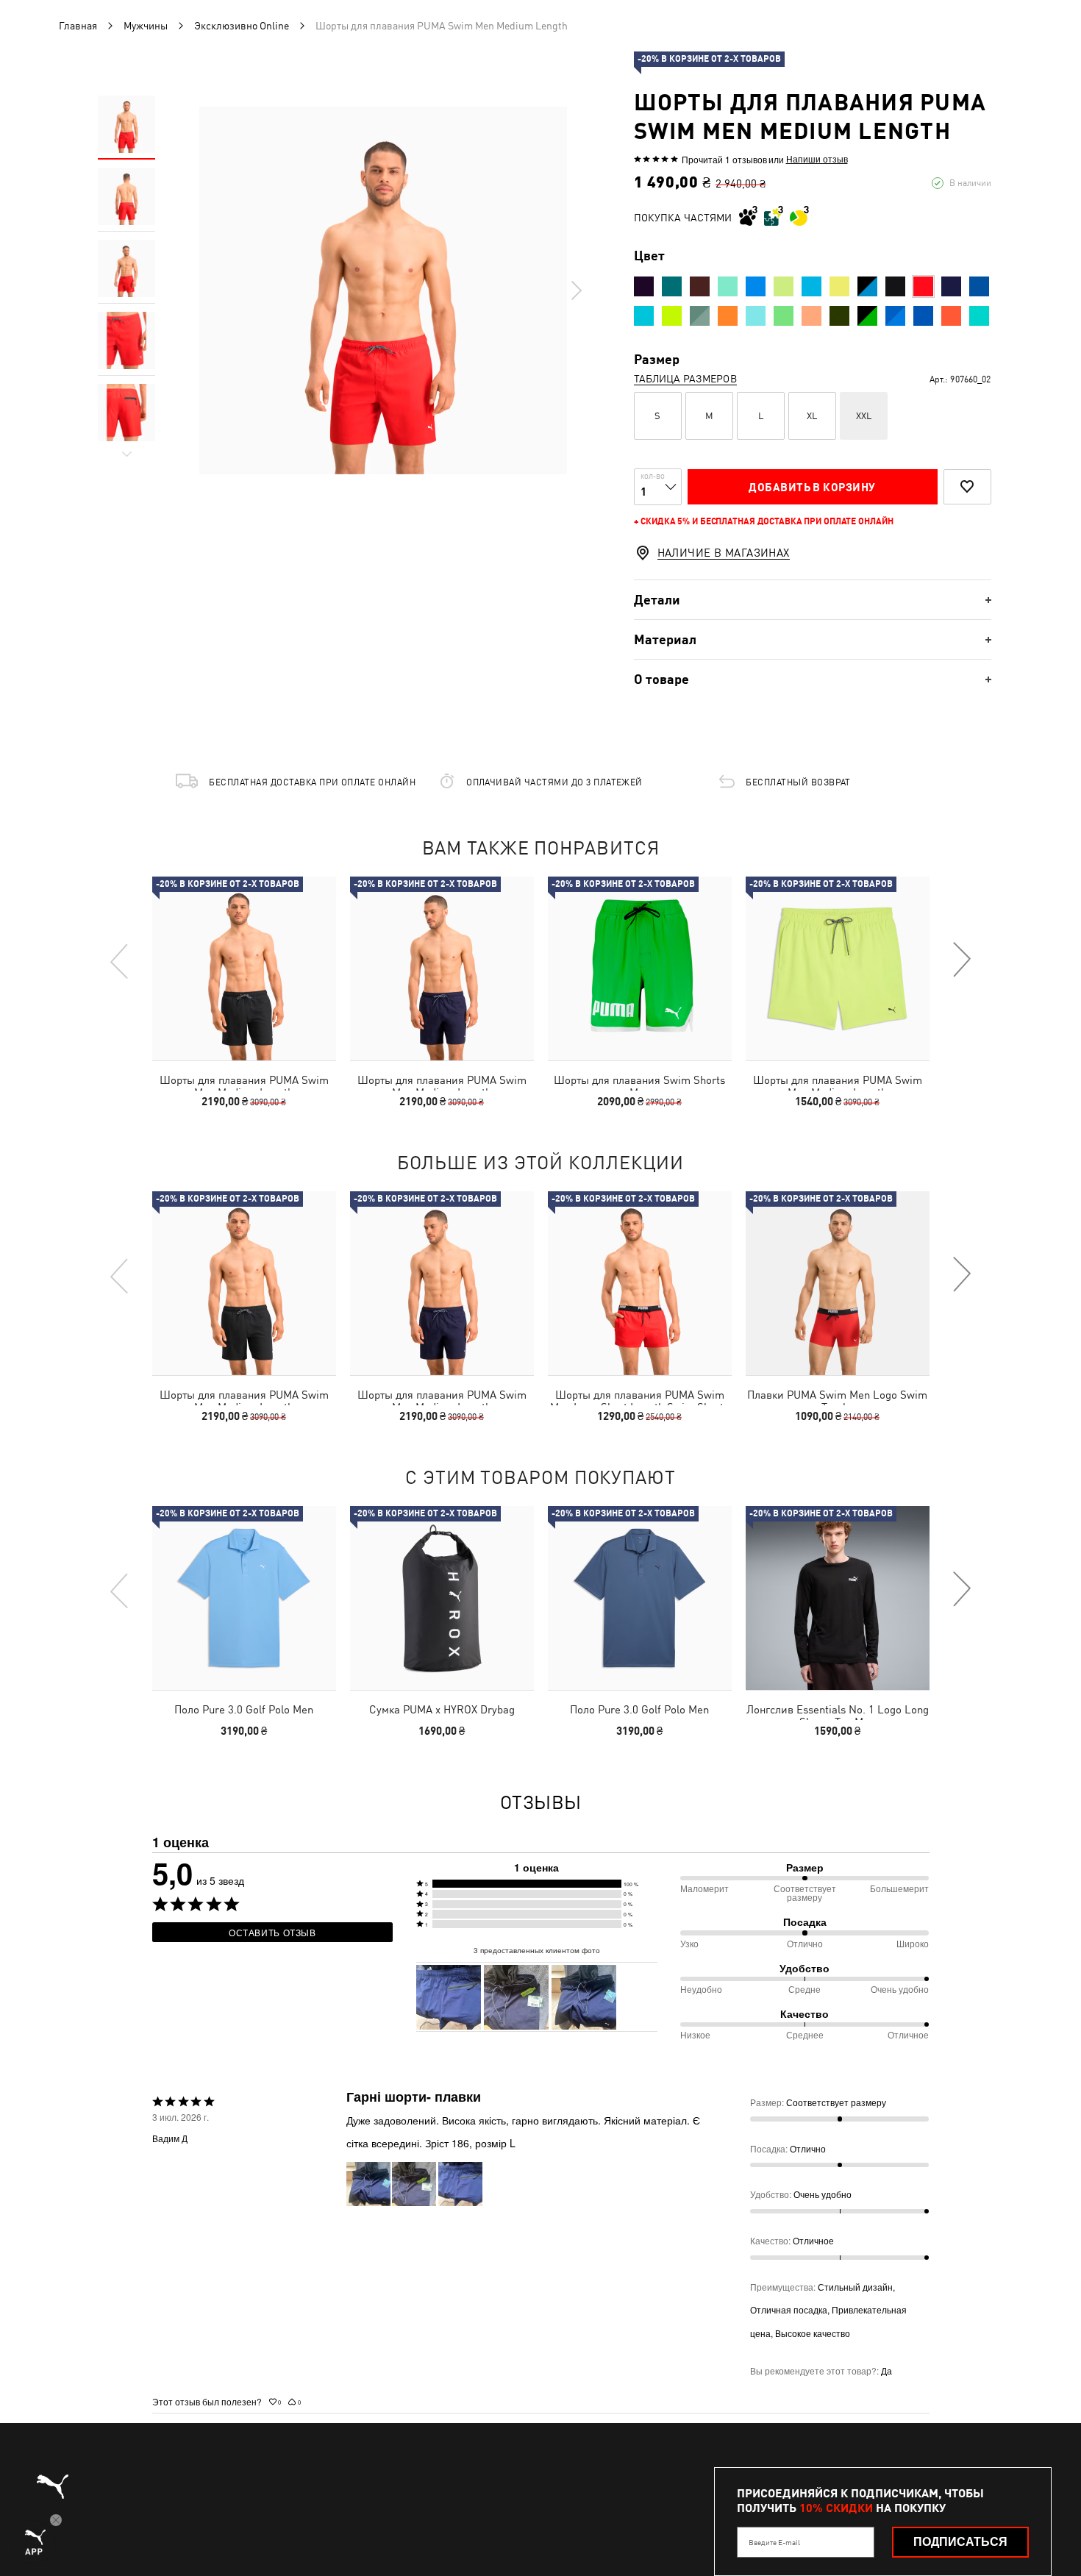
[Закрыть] (818, 1122)
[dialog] (540, 1288)
